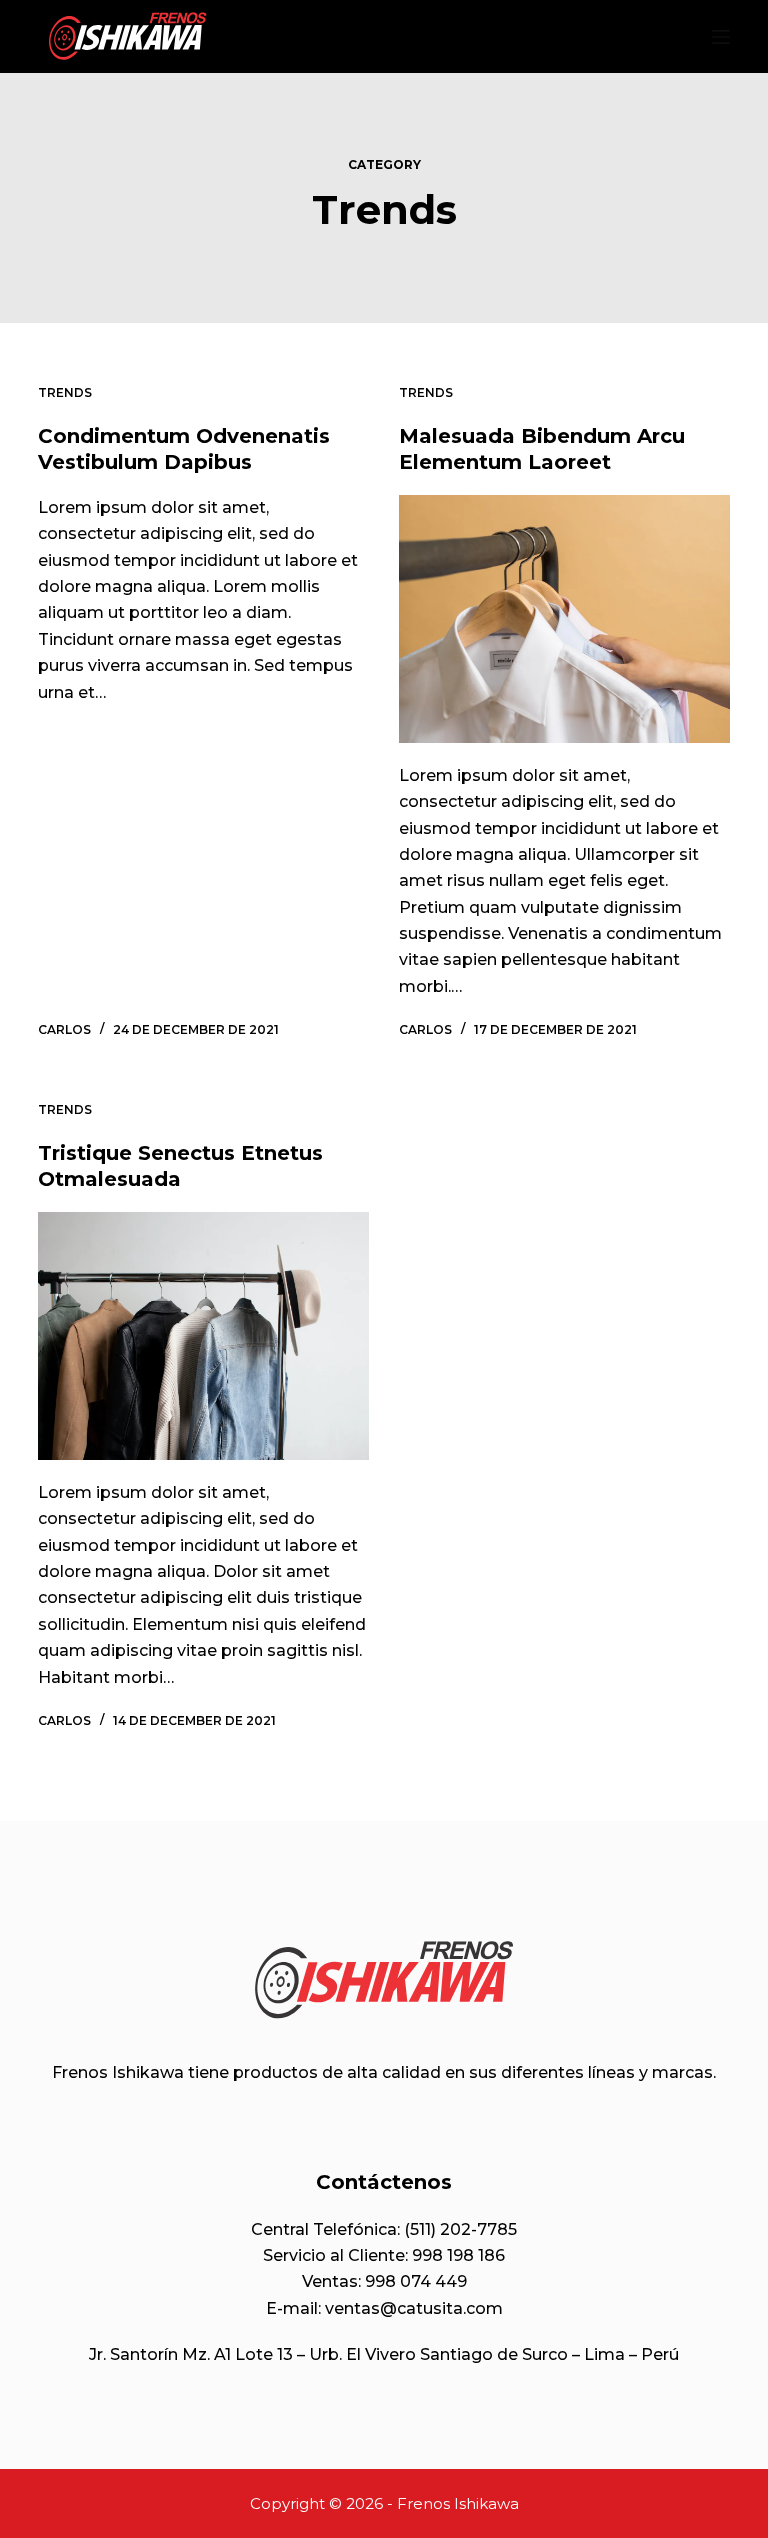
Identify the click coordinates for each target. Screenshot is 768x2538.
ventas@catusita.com (414, 2308)
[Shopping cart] (679, 36)
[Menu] (721, 37)
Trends (65, 392)
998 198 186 (458, 2255)
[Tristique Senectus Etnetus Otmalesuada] (203, 1336)
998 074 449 (416, 2281)
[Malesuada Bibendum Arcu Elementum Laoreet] (564, 619)
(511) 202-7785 (460, 2229)
